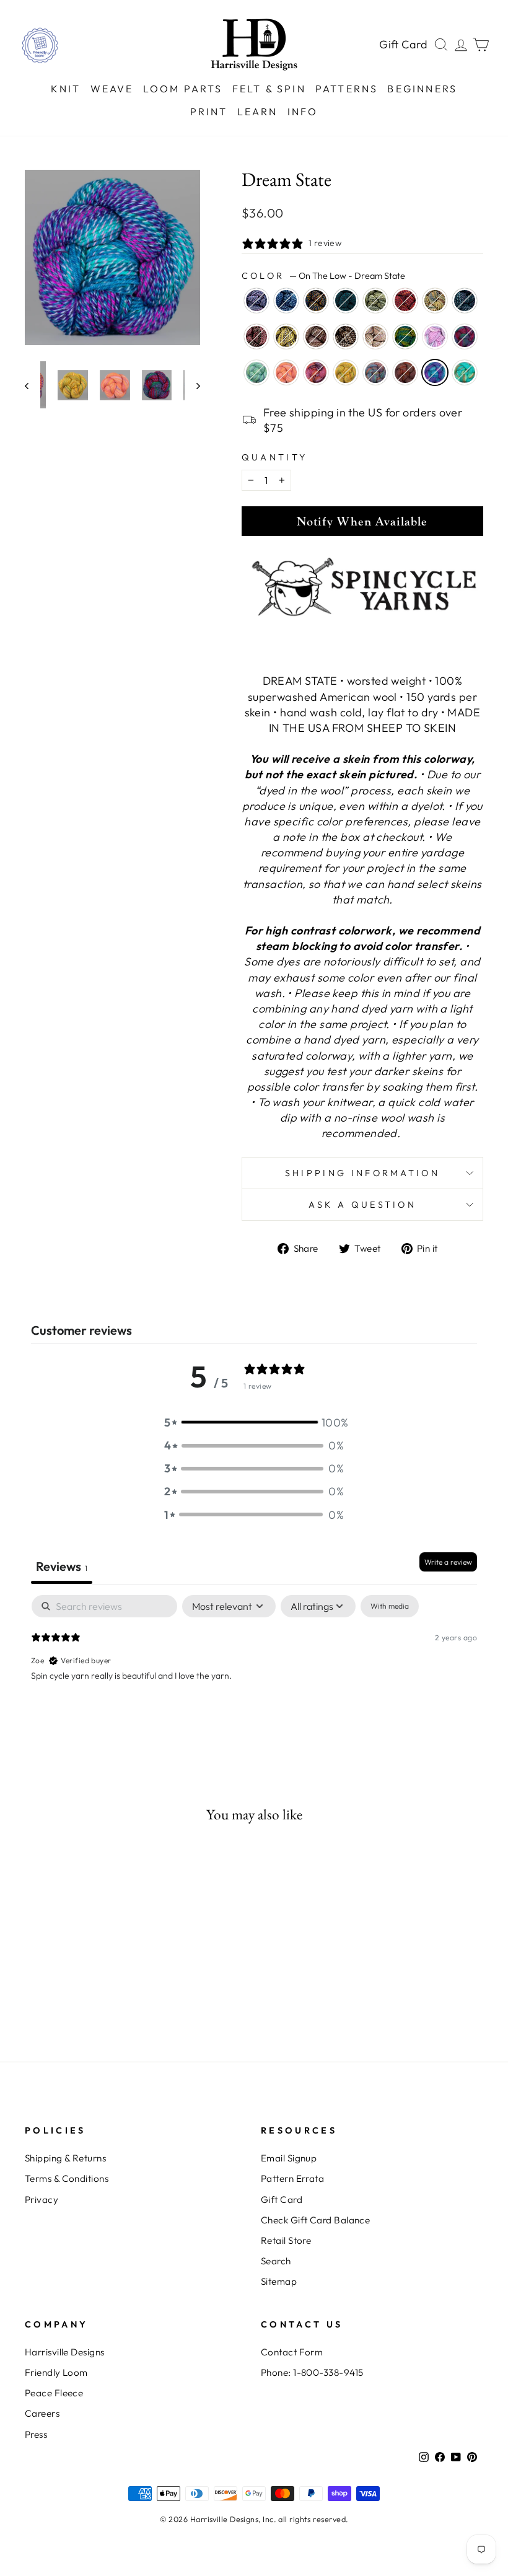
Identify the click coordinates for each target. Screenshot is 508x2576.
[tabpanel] (254, 1674)
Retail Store (286, 2240)
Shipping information (362, 1173)
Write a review (448, 1562)
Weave (112, 89)
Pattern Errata (292, 2178)
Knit (66, 89)
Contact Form (292, 2352)
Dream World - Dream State (465, 336)
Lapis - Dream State (286, 301)
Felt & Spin (269, 89)
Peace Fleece (54, 2393)
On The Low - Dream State (435, 372)
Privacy (42, 2200)
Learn (258, 112)
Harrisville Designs (65, 2352)
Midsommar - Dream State (286, 372)
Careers (42, 2413)
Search (276, 2261)
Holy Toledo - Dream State (465, 372)
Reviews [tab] (62, 1566)
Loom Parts (183, 89)
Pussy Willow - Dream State (286, 336)
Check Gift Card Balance (315, 2220)
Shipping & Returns (65, 2158)
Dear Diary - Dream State (435, 336)
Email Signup (289, 2158)
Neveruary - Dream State (256, 301)
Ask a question (362, 1205)
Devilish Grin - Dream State (405, 301)
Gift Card (404, 44)
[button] (254, 1422)
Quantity (275, 457)
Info (303, 112)
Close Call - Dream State (435, 301)
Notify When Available (362, 521)
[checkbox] (390, 1606)
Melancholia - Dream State (346, 301)
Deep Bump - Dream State (375, 301)
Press (36, 2434)
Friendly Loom (56, 2372)
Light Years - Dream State (256, 372)
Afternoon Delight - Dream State (405, 336)
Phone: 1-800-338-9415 (312, 2372)
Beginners (422, 89)
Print (209, 112)
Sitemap (279, 2281)
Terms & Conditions (67, 2178)
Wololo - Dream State (405, 372)
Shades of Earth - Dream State (316, 301)
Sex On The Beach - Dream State (375, 372)
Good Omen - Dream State (465, 301)
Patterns (347, 89)
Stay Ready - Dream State (346, 336)
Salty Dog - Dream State (346, 372)
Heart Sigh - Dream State (256, 336)
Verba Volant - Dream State (375, 336)
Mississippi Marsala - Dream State (316, 336)
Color (323, 276)
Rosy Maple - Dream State (316, 372)
